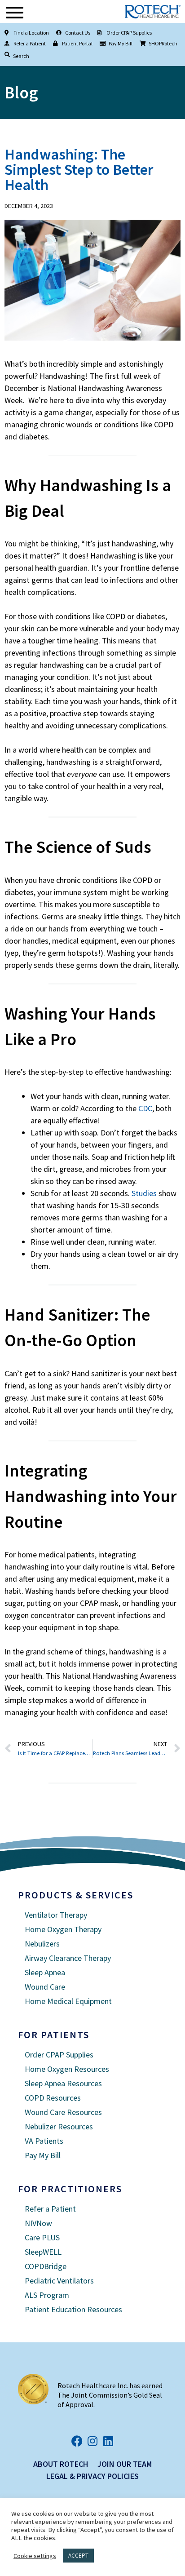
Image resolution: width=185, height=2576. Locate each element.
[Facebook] (77, 2441)
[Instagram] (93, 2441)
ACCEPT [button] (78, 2556)
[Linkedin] (108, 2441)
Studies (144, 1193)
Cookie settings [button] (35, 2556)
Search (21, 56)
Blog (21, 92)
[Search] (7, 55)
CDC (145, 1108)
